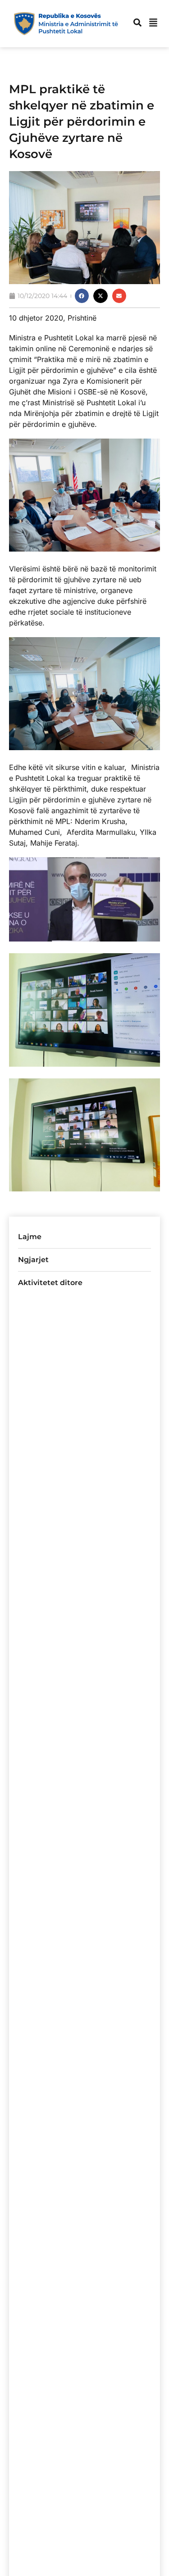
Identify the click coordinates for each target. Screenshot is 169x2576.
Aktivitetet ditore (50, 1283)
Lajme (30, 1237)
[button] (82, 296)
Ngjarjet (33, 1260)
